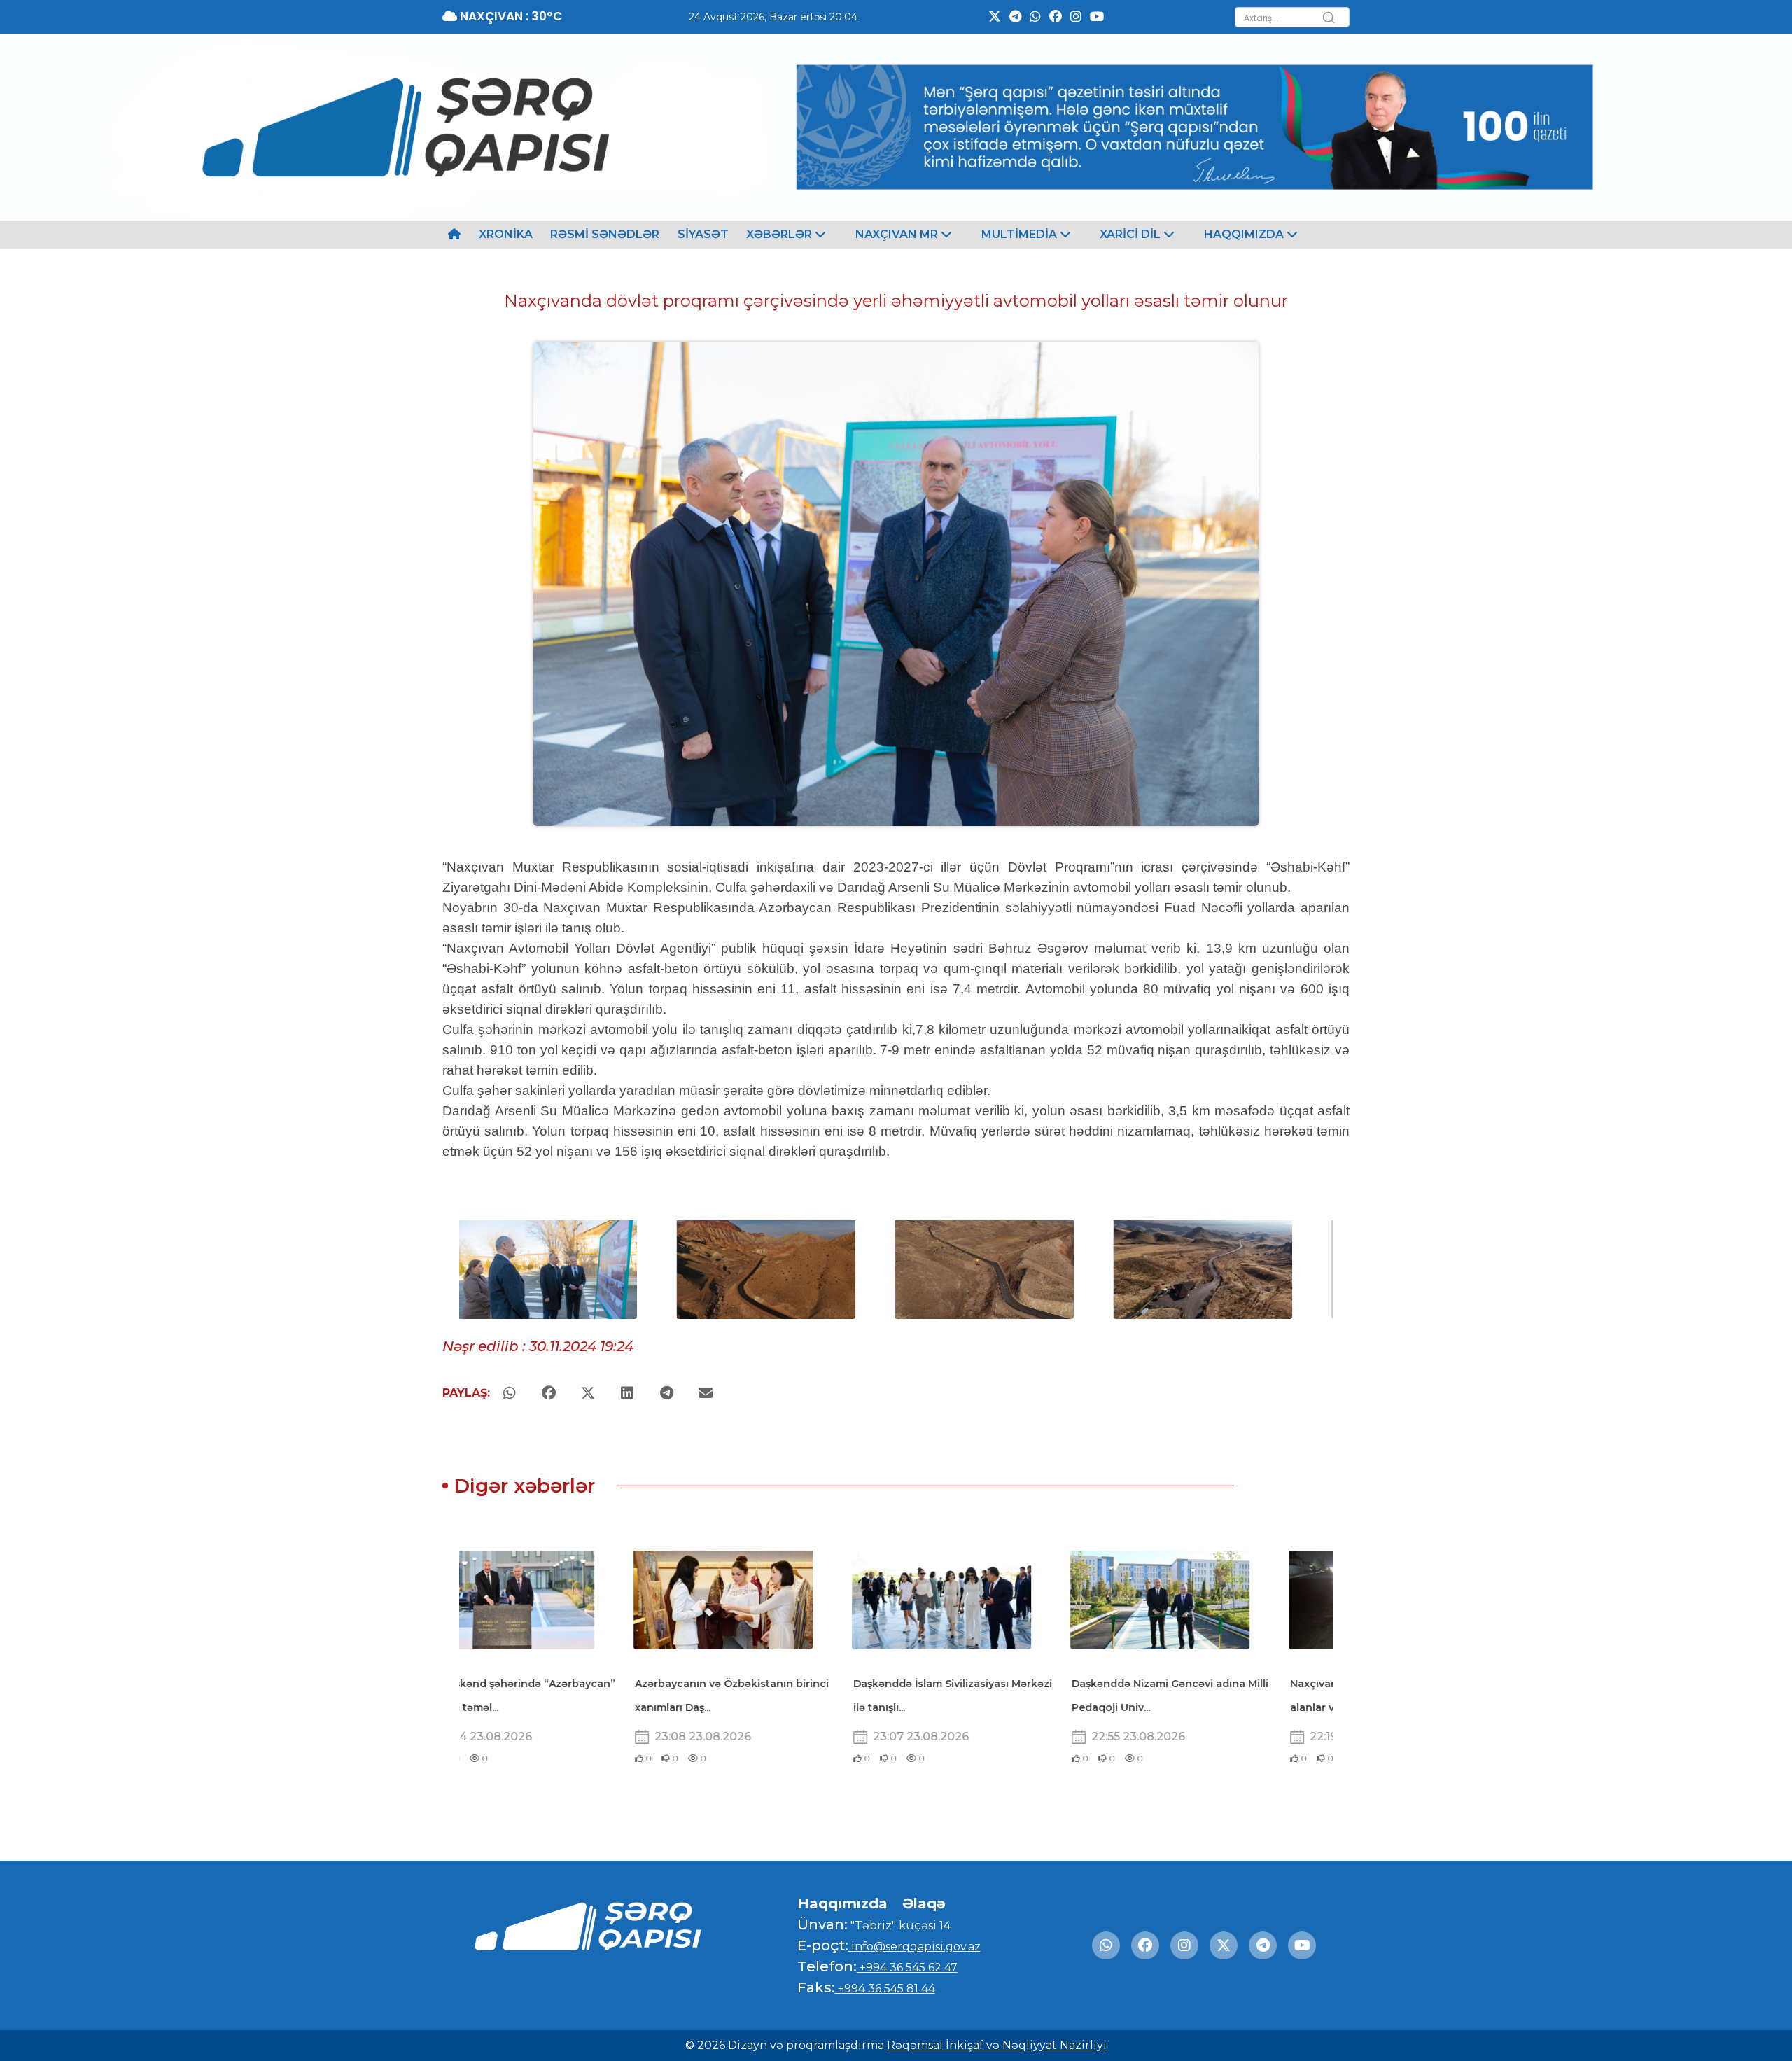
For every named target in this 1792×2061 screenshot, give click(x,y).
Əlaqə (924, 1903)
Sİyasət (703, 234)
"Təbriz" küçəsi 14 (899, 1926)
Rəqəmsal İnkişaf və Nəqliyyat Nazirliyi (997, 2045)
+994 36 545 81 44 (885, 1989)
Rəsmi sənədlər (605, 234)
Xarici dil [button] (1132, 234)
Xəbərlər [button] (780, 234)
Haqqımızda (842, 1903)
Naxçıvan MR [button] (898, 234)
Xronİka (506, 234)
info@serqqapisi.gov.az (915, 1947)
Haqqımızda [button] (1245, 234)
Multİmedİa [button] (1021, 234)
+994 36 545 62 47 (907, 1968)
